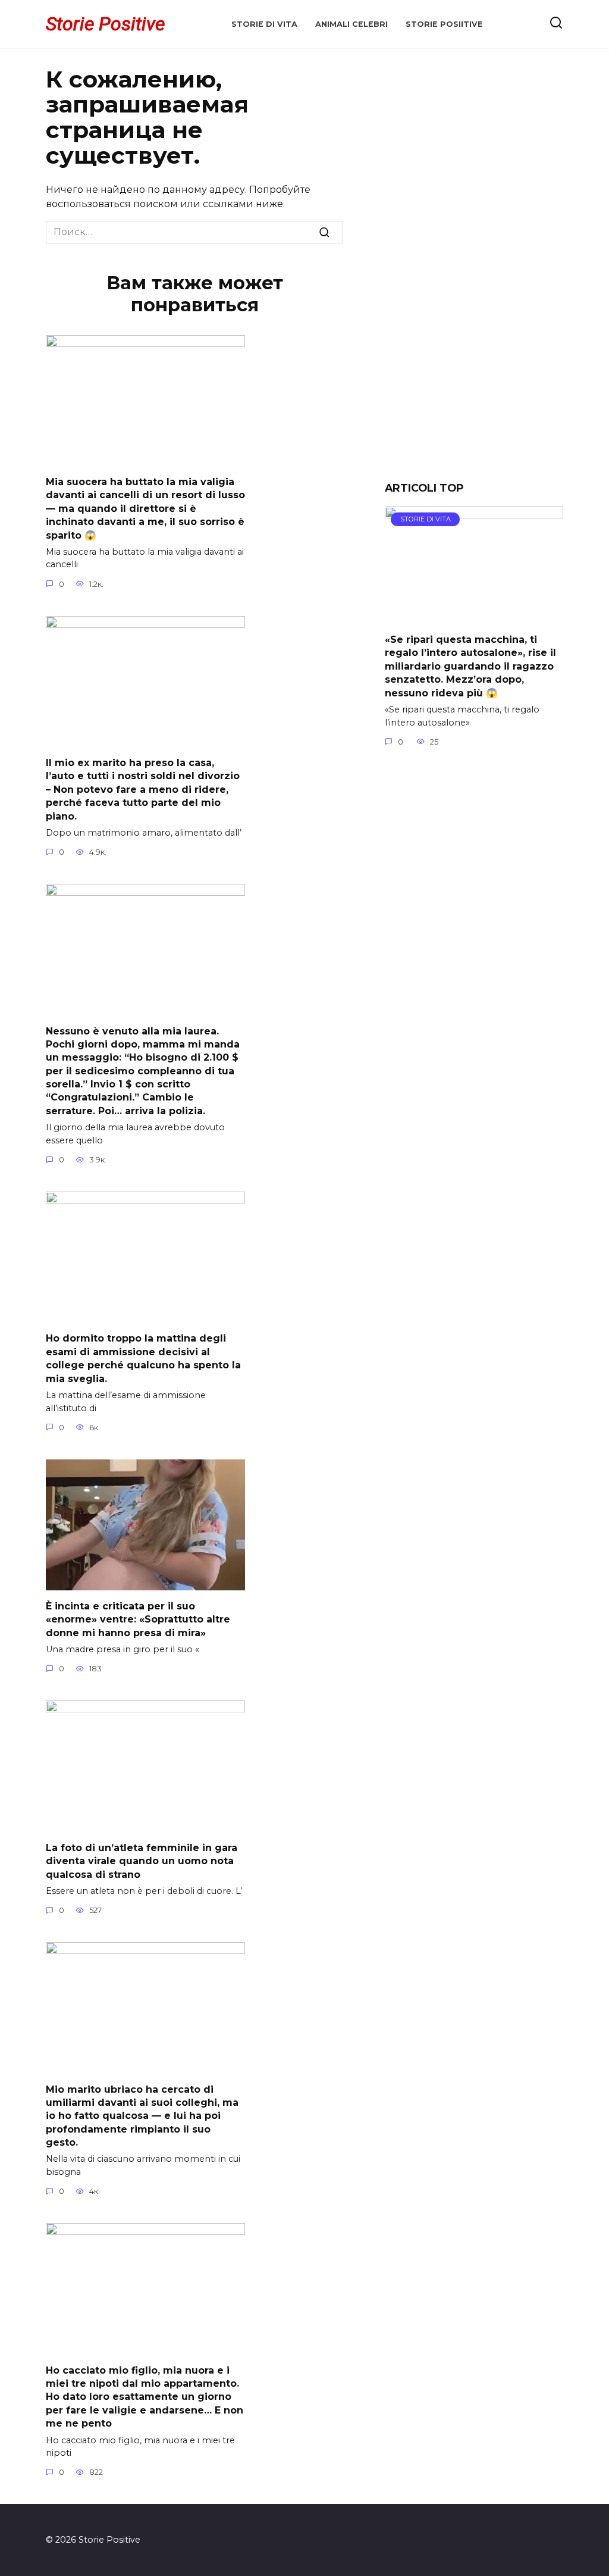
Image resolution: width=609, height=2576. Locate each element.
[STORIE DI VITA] (474, 616)
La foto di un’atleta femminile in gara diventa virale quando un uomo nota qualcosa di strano (142, 1861)
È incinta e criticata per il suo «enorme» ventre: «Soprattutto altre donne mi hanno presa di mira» (138, 1620)
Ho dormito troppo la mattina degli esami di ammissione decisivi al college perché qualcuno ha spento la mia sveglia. (143, 1358)
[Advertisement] (474, 274)
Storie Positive (105, 24)
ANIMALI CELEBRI (351, 24)
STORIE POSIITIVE (444, 24)
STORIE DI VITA (264, 24)
